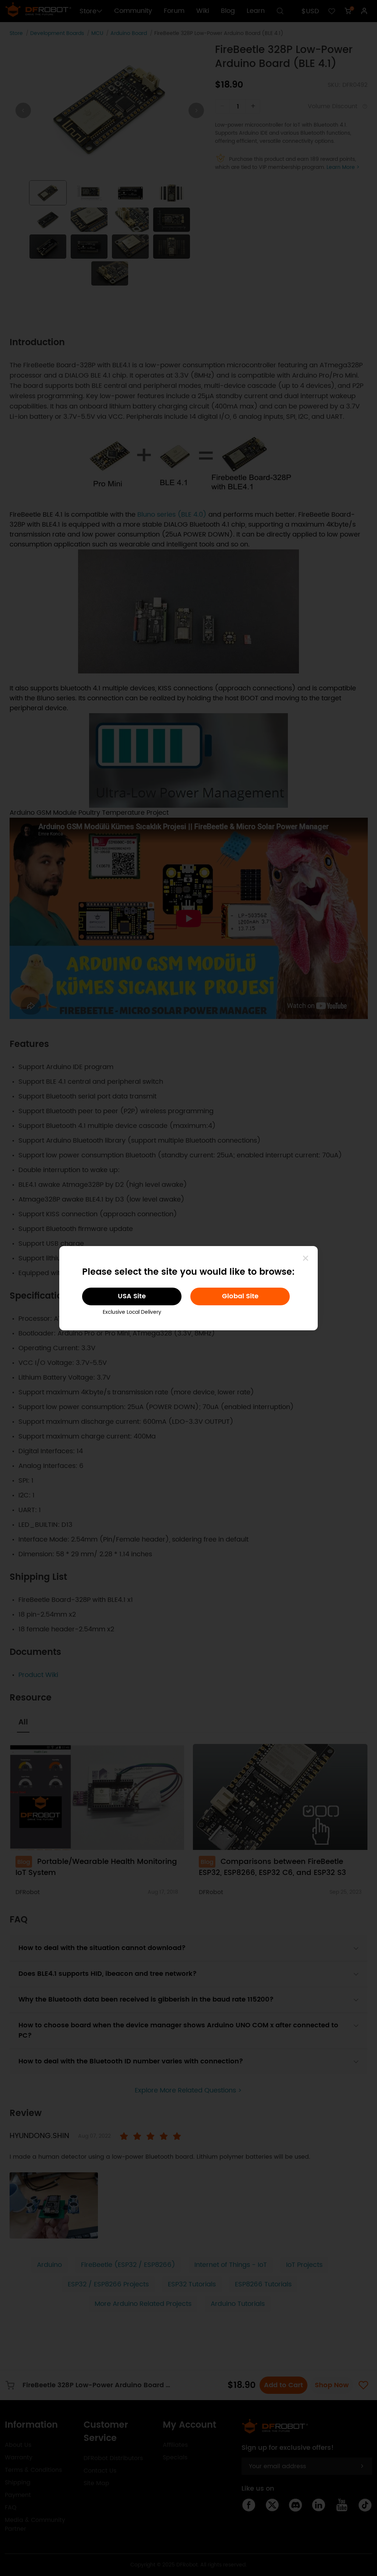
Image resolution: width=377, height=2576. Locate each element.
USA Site (132, 1296)
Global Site (240, 1296)
